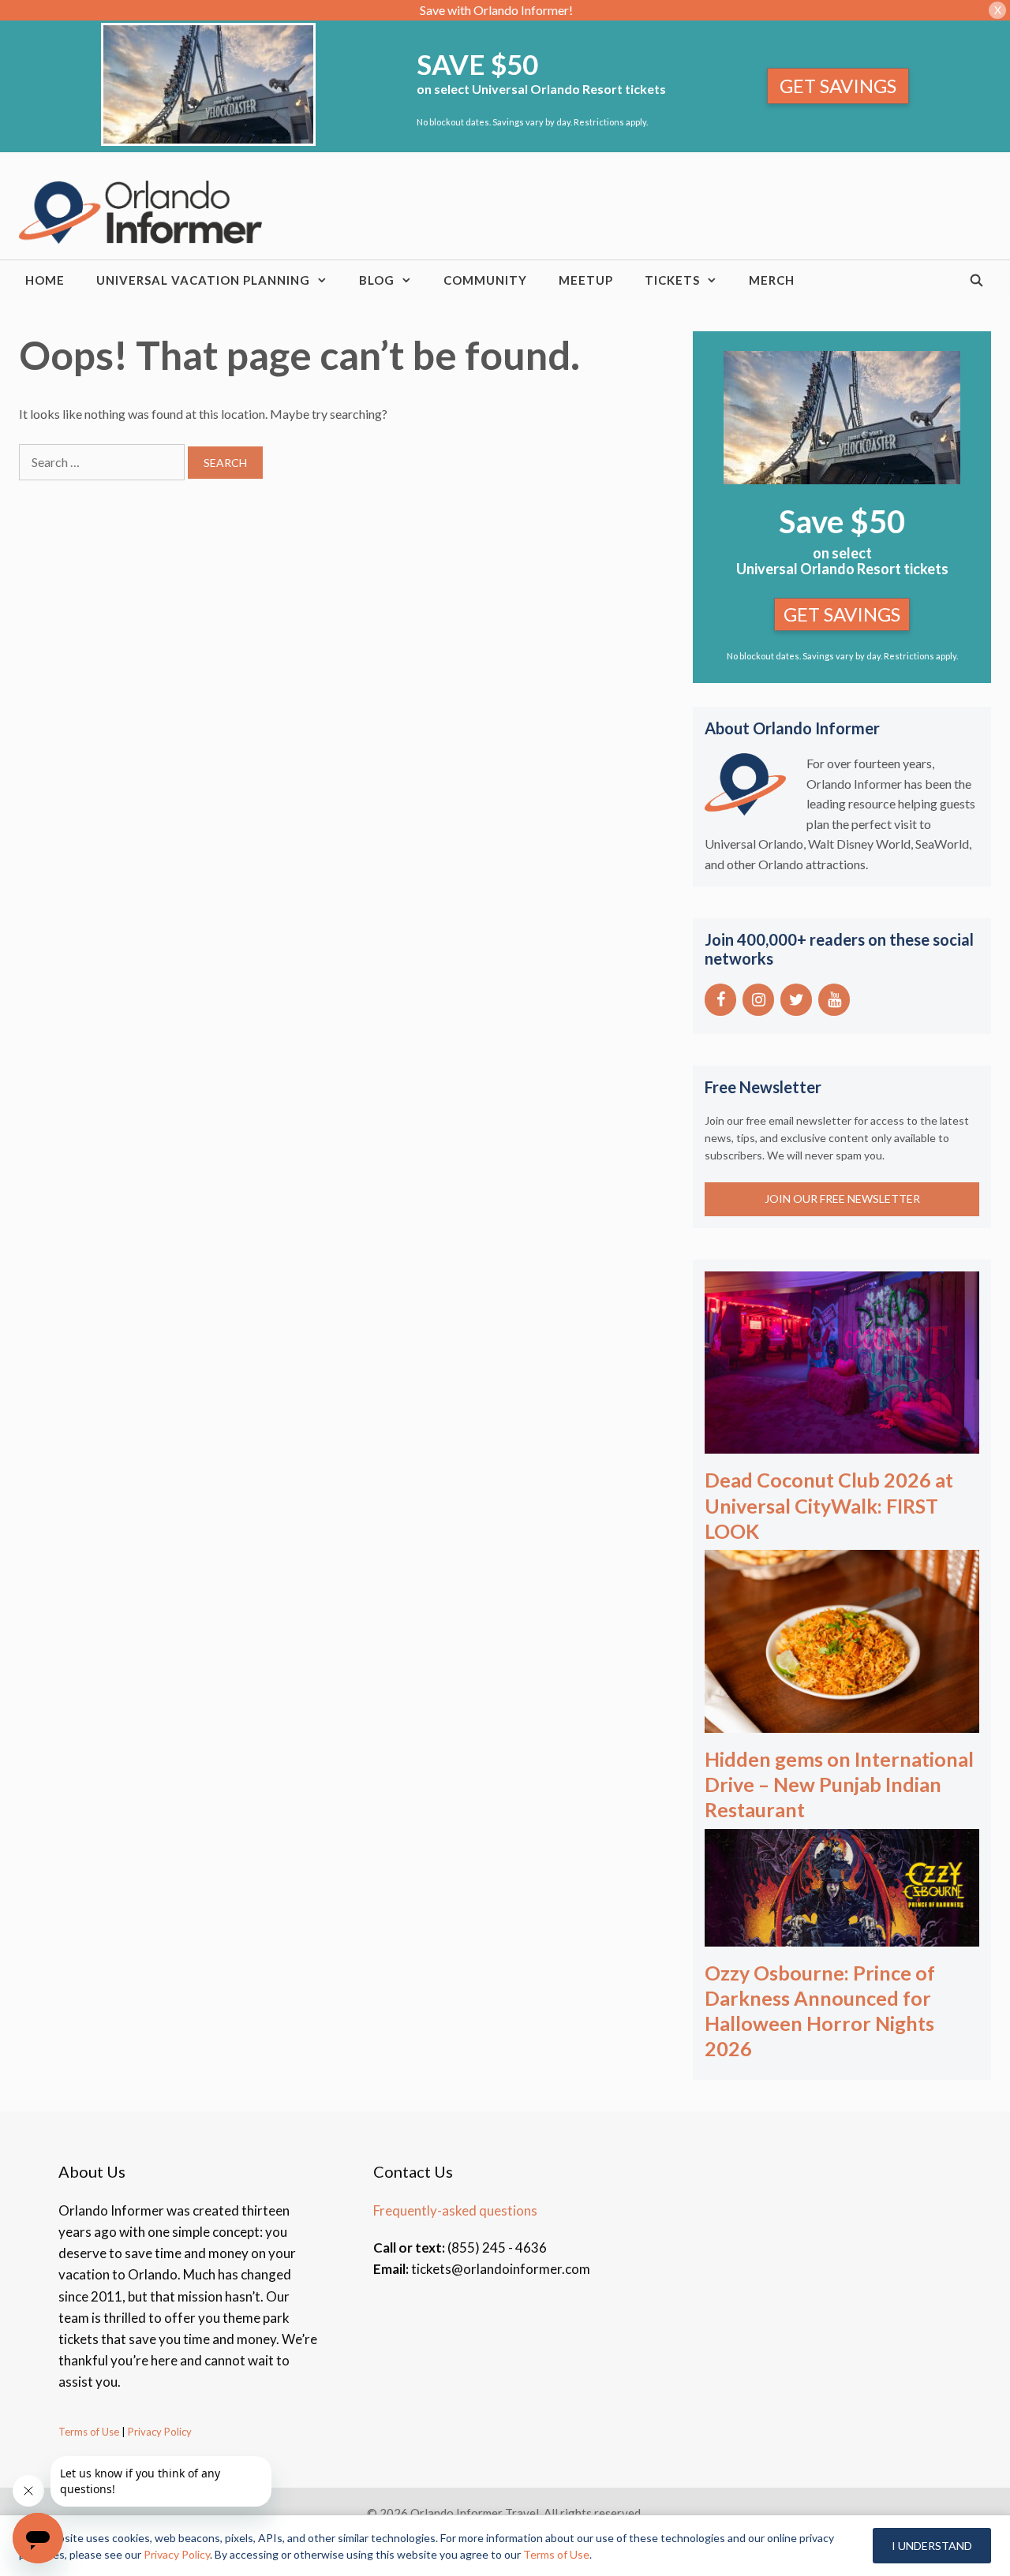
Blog (377, 280)
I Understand (932, 2546)
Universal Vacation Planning (203, 280)
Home (45, 280)
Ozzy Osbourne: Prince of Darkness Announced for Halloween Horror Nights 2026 (820, 2010)
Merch (772, 280)
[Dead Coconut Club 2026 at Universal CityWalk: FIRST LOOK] (842, 1443)
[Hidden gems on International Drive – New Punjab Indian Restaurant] (842, 1722)
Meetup (586, 280)
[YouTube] (834, 1000)
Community (485, 280)
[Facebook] (720, 1000)
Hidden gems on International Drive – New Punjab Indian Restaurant (839, 1784)
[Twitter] (796, 1000)
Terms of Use (89, 2432)
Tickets (672, 280)
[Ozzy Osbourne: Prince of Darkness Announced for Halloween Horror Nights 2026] (842, 1936)
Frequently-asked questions (455, 2210)
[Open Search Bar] (977, 280)
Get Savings (838, 86)
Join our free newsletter (842, 1198)
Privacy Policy (159, 2432)
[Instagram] (758, 1000)
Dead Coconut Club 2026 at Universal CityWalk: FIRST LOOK (829, 1505)
